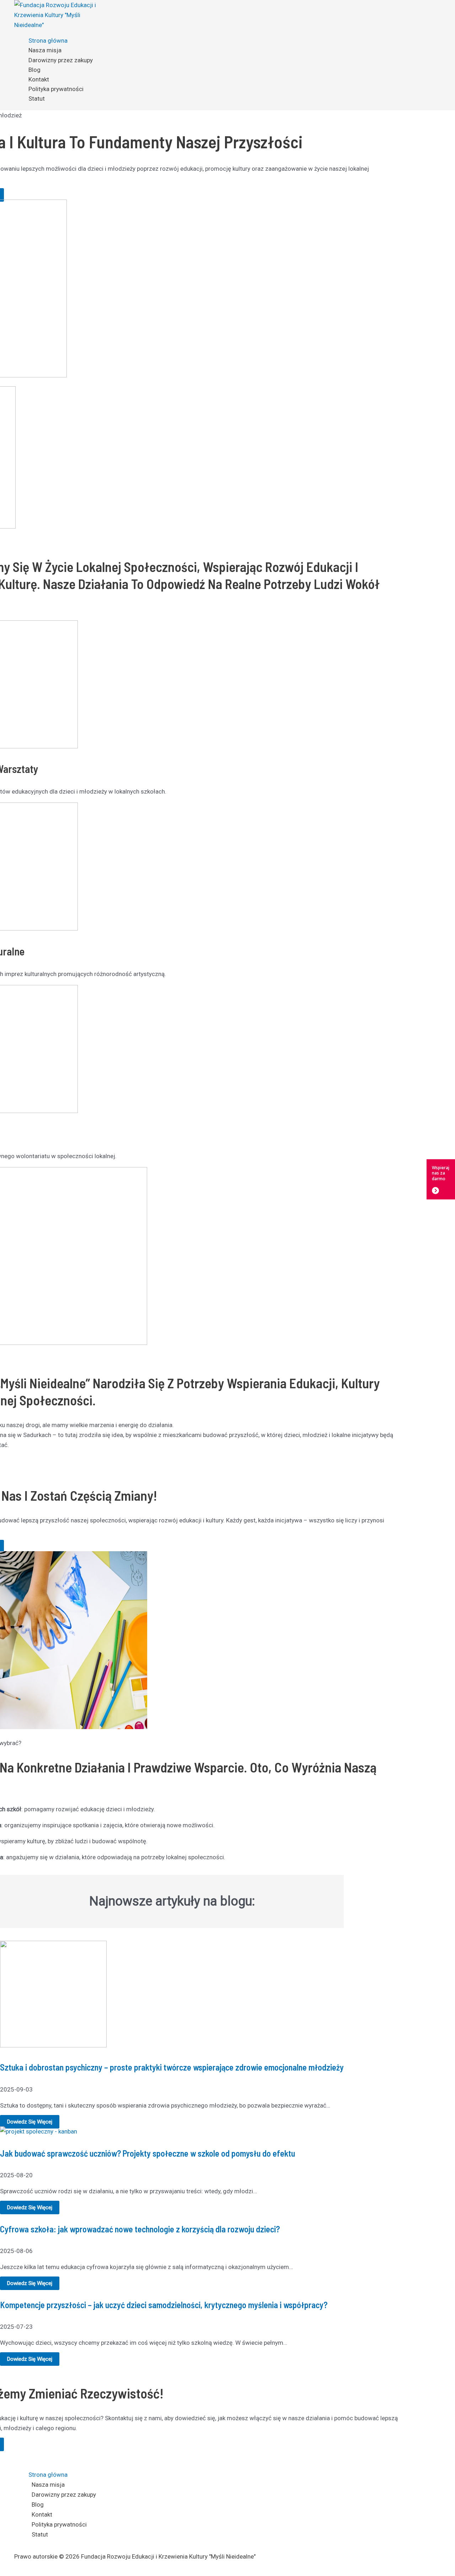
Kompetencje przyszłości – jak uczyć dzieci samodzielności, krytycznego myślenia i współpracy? (164, 2305)
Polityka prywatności (56, 89)
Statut (37, 99)
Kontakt (39, 79)
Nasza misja (45, 50)
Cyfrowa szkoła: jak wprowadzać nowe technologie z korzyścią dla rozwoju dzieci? (140, 2229)
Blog (34, 70)
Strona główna (48, 41)
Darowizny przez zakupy (61, 60)
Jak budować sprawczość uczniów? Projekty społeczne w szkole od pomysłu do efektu (148, 2153)
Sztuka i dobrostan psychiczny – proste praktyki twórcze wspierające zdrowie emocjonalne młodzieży (172, 2067)
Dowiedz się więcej (30, 2122)
